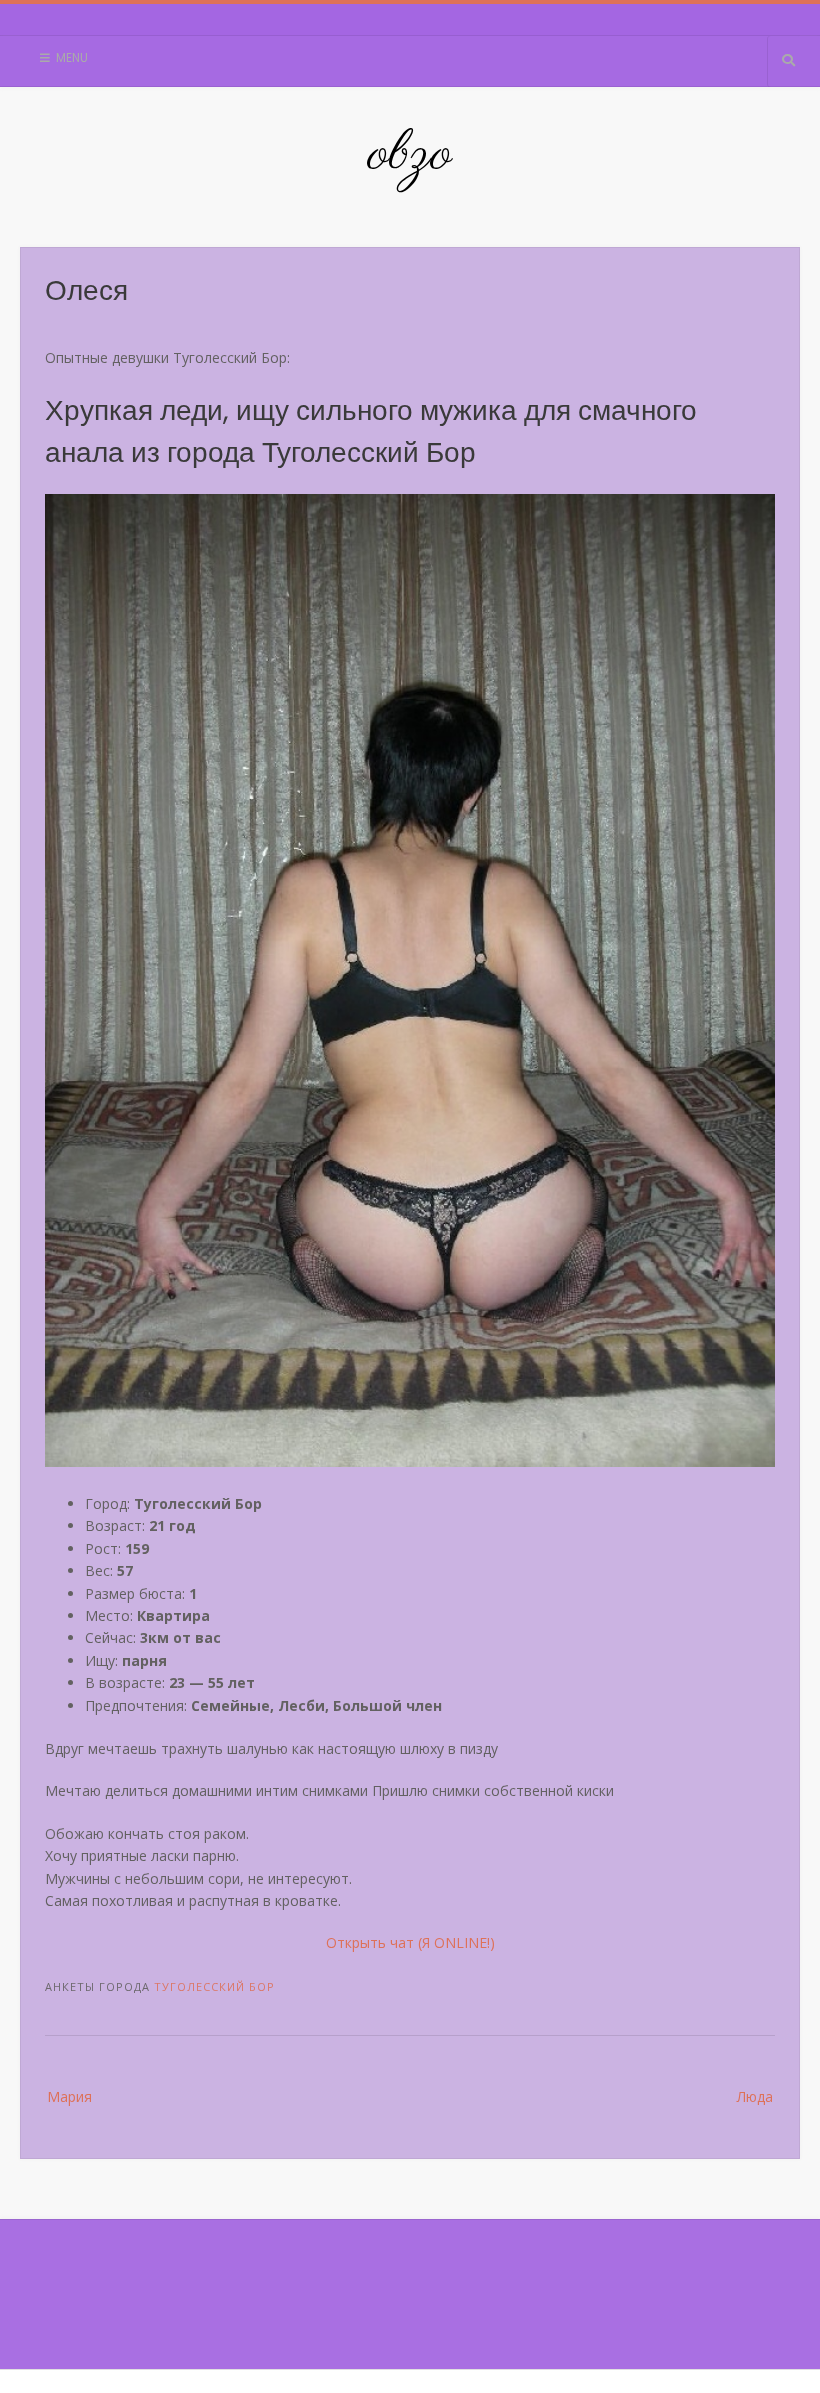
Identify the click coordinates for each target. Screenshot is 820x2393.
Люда (755, 2096)
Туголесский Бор (214, 1986)
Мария (69, 2096)
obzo (410, 155)
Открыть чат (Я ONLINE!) (410, 1942)
